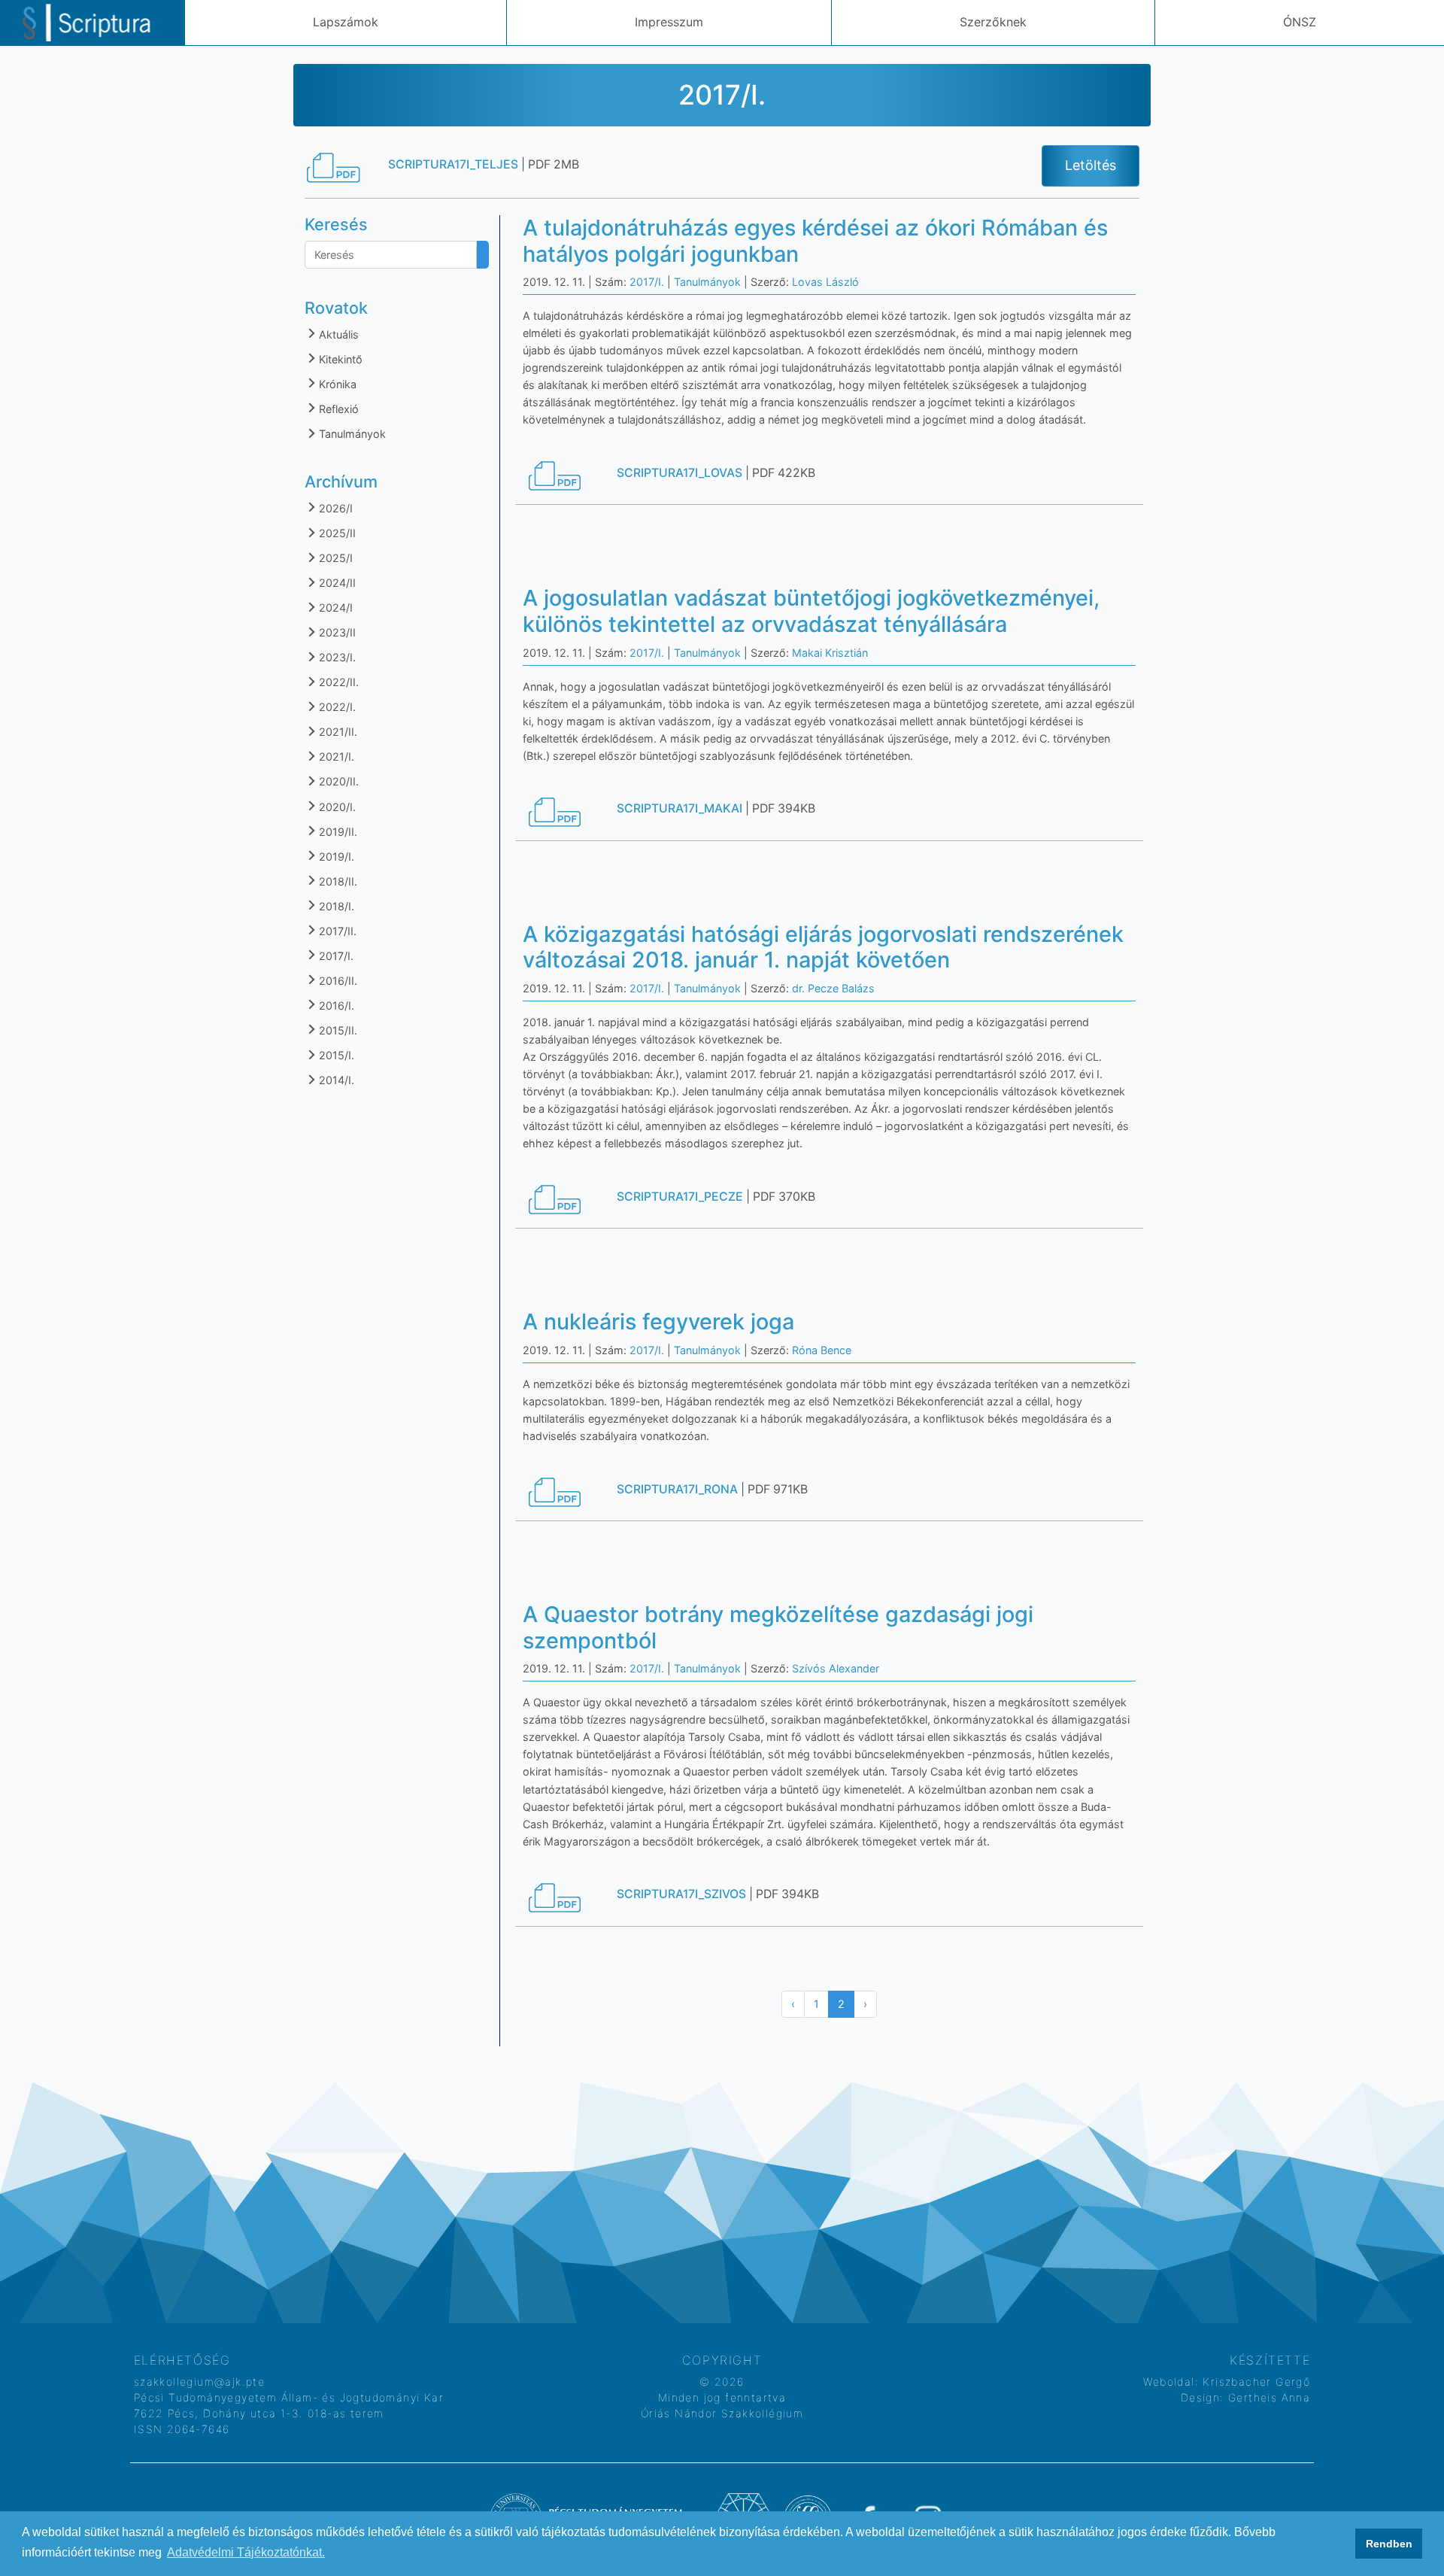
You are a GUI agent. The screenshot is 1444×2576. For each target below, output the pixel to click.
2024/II (336, 583)
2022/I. (336, 707)
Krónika (336, 384)
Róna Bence (822, 1350)
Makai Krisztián (830, 653)
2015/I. (335, 1055)
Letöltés (1091, 165)
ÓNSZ (1300, 22)
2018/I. (335, 906)
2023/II (336, 632)
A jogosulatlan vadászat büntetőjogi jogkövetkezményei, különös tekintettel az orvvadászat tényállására (811, 611)
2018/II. (337, 881)
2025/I (334, 558)
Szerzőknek (993, 22)
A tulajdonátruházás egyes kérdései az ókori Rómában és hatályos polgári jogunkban (815, 241)
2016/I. (335, 1005)
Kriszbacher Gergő (1254, 2382)
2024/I (334, 608)
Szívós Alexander (836, 1668)
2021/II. (337, 732)
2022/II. (337, 682)
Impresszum (669, 22)
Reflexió (337, 409)
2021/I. (335, 756)
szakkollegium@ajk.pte (199, 2382)
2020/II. (337, 781)
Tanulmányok (351, 434)
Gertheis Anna (1268, 2397)
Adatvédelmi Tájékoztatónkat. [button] (246, 2552)
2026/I (334, 508)
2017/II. (336, 931)
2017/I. (335, 956)
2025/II (336, 533)
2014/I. (335, 1080)
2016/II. (337, 981)
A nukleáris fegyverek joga (658, 1321)
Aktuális (337, 334)
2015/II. (337, 1030)
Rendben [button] (1389, 2544)
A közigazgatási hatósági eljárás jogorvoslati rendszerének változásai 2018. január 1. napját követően (823, 947)
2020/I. (336, 807)
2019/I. (335, 857)
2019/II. (337, 832)
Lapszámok (346, 22)
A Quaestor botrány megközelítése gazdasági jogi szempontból (778, 1627)
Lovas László (825, 282)
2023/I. (336, 657)
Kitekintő (339, 359)
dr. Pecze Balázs (833, 988)
